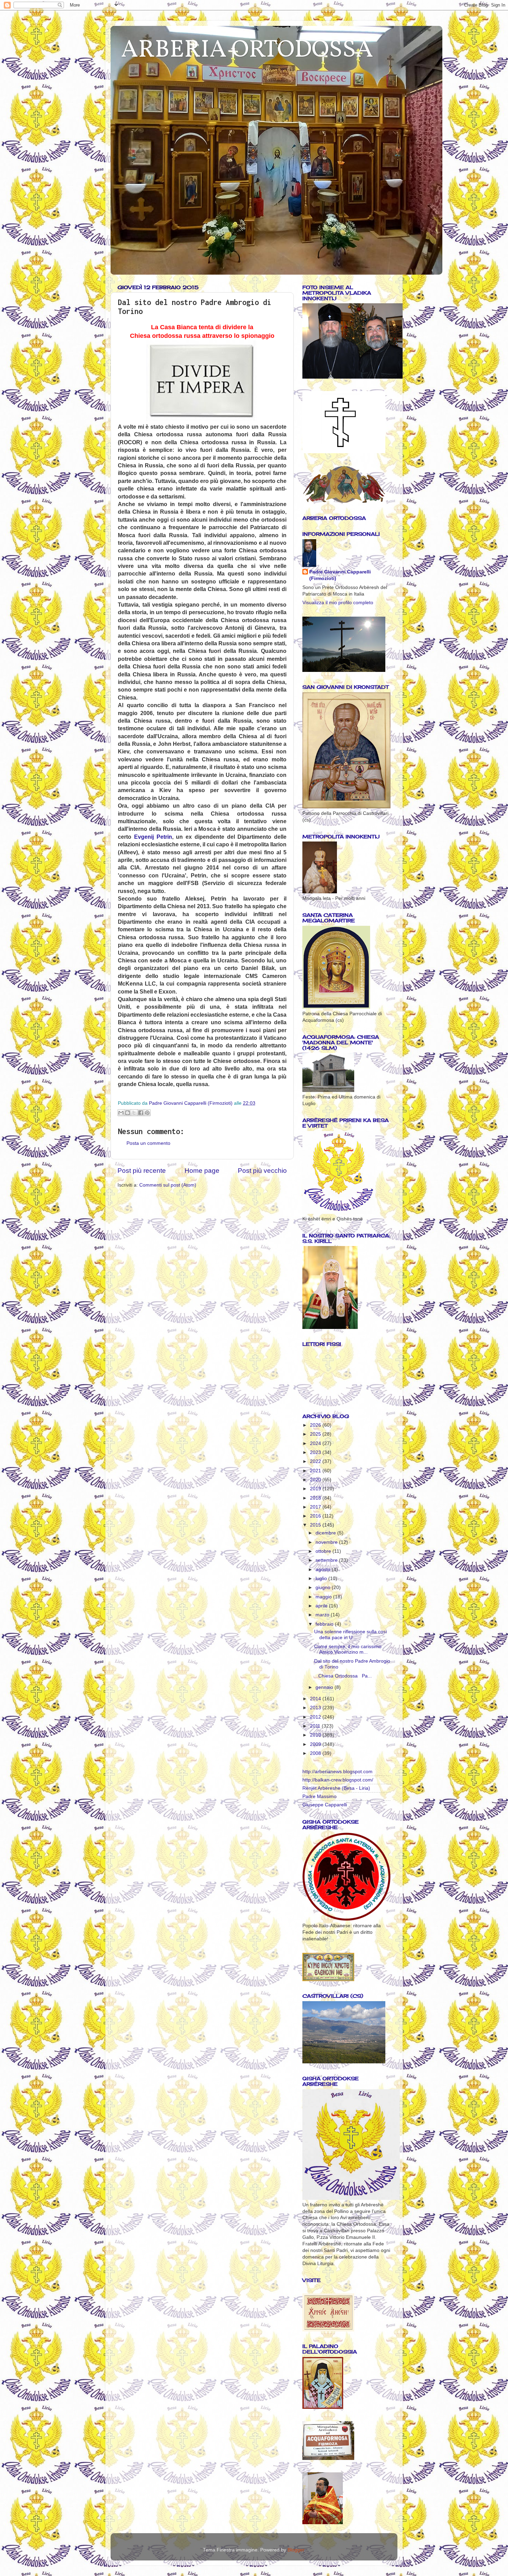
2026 (316, 1425)
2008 (316, 1753)
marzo (323, 1615)
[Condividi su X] (134, 1113)
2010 (316, 1735)
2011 (316, 1726)
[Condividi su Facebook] (141, 1113)
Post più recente (142, 1171)
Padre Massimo (319, 1796)
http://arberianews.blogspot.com (337, 1772)
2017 (316, 1507)
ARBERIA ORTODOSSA (247, 50)
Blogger (296, 2550)
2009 (316, 1744)
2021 (316, 1471)
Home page (202, 1171)
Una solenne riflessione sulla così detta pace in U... (351, 1634)
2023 (316, 1452)
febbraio (325, 1624)
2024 (316, 1443)
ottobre (324, 1551)
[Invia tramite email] (121, 1113)
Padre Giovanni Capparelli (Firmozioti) (340, 575)
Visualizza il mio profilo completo (338, 603)
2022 (316, 1461)
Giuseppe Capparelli (325, 1805)
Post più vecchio (262, 1171)
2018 (316, 1498)
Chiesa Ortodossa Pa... (343, 1676)
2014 (316, 1699)
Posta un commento (148, 1143)
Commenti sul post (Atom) (168, 1185)
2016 (316, 1516)
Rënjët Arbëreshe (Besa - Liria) (336, 1788)
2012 (316, 1717)
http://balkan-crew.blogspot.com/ (338, 1780)
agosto (324, 1570)
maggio (324, 1597)
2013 (316, 1708)
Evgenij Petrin (153, 837)
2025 (316, 1434)
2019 (316, 1489)
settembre (327, 1560)
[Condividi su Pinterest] (147, 1113)
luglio (322, 1579)
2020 (316, 1480)
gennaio (325, 1687)
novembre (327, 1542)
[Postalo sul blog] (128, 1113)
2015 (316, 1525)
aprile (322, 1606)
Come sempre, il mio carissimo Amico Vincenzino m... (348, 1649)
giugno (324, 1588)
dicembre (326, 1533)
